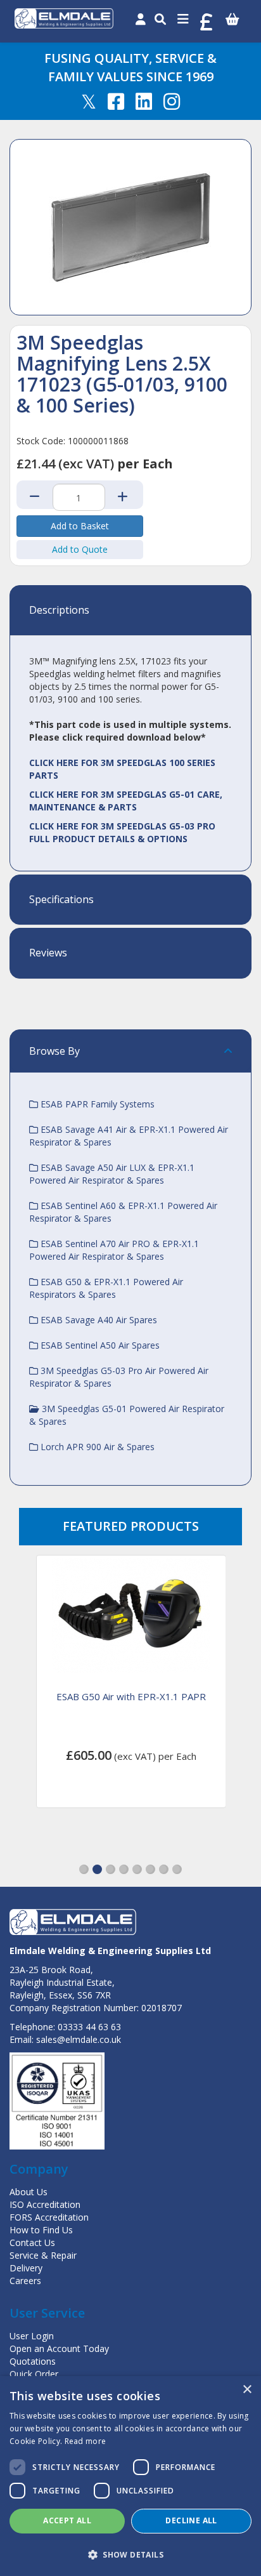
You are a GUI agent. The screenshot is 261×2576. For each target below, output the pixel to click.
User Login (32, 2336)
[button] (84, 1869)
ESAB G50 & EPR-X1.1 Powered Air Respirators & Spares (106, 1288)
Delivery (26, 2268)
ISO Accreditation (45, 2204)
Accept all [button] (67, 2520)
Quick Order (34, 2374)
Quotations (33, 2361)
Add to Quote (80, 549)
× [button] (247, 2390)
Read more (86, 2441)
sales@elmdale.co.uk (79, 2039)
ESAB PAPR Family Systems (96, 1104)
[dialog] (130, 2476)
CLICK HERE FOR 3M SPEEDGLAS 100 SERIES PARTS (122, 769)
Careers (25, 2281)
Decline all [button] (191, 2520)
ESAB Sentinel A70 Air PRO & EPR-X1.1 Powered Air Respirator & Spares (114, 1250)
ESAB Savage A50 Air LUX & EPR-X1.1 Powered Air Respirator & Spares (112, 1174)
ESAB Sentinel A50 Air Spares (99, 1345)
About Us (29, 2192)
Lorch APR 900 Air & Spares (96, 1447)
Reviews (48, 953)
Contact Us (32, 2242)
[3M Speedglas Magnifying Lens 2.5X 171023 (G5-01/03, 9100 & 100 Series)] (130, 227)
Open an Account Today (59, 2348)
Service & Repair (43, 2255)
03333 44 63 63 (89, 2027)
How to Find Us (41, 2230)
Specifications (61, 900)
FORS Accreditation (49, 2217)
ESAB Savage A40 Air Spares (98, 1320)
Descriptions (59, 611)
